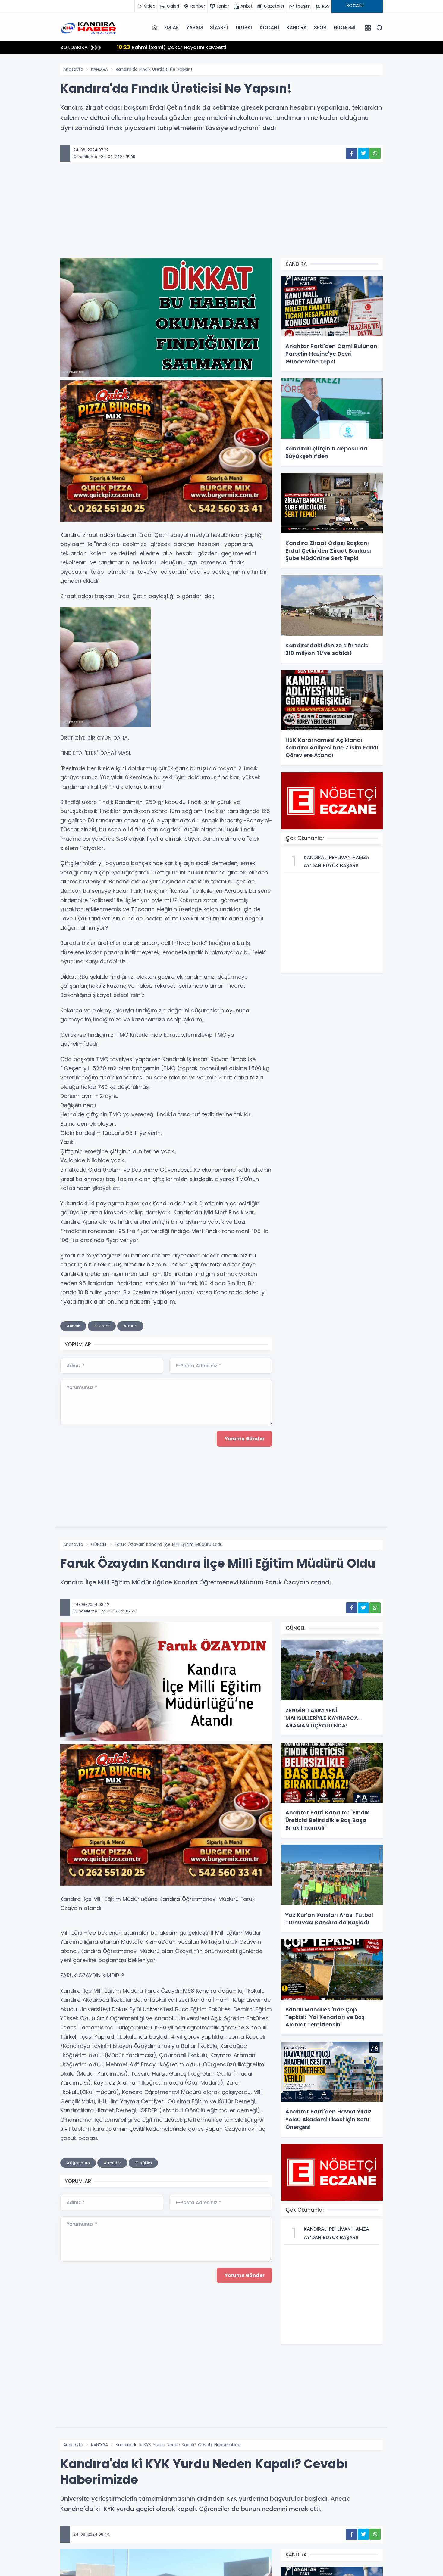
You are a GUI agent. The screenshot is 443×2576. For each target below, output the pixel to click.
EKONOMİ (344, 28)
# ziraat (102, 1326)
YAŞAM (195, 28)
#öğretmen (78, 2163)
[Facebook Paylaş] (352, 153)
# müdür (112, 2163)
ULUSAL (244, 28)
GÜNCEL (99, 1544)
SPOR (320, 28)
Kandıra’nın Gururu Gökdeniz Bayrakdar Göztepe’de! (189, 47)
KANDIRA (297, 28)
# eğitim (143, 2163)
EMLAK (172, 28)
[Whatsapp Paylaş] (375, 153)
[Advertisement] (222, 219)
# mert (130, 1326)
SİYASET (219, 28)
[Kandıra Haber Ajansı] (90, 27)
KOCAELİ (270, 28)
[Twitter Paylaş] (363, 153)
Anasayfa (73, 69)
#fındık (73, 1326)
